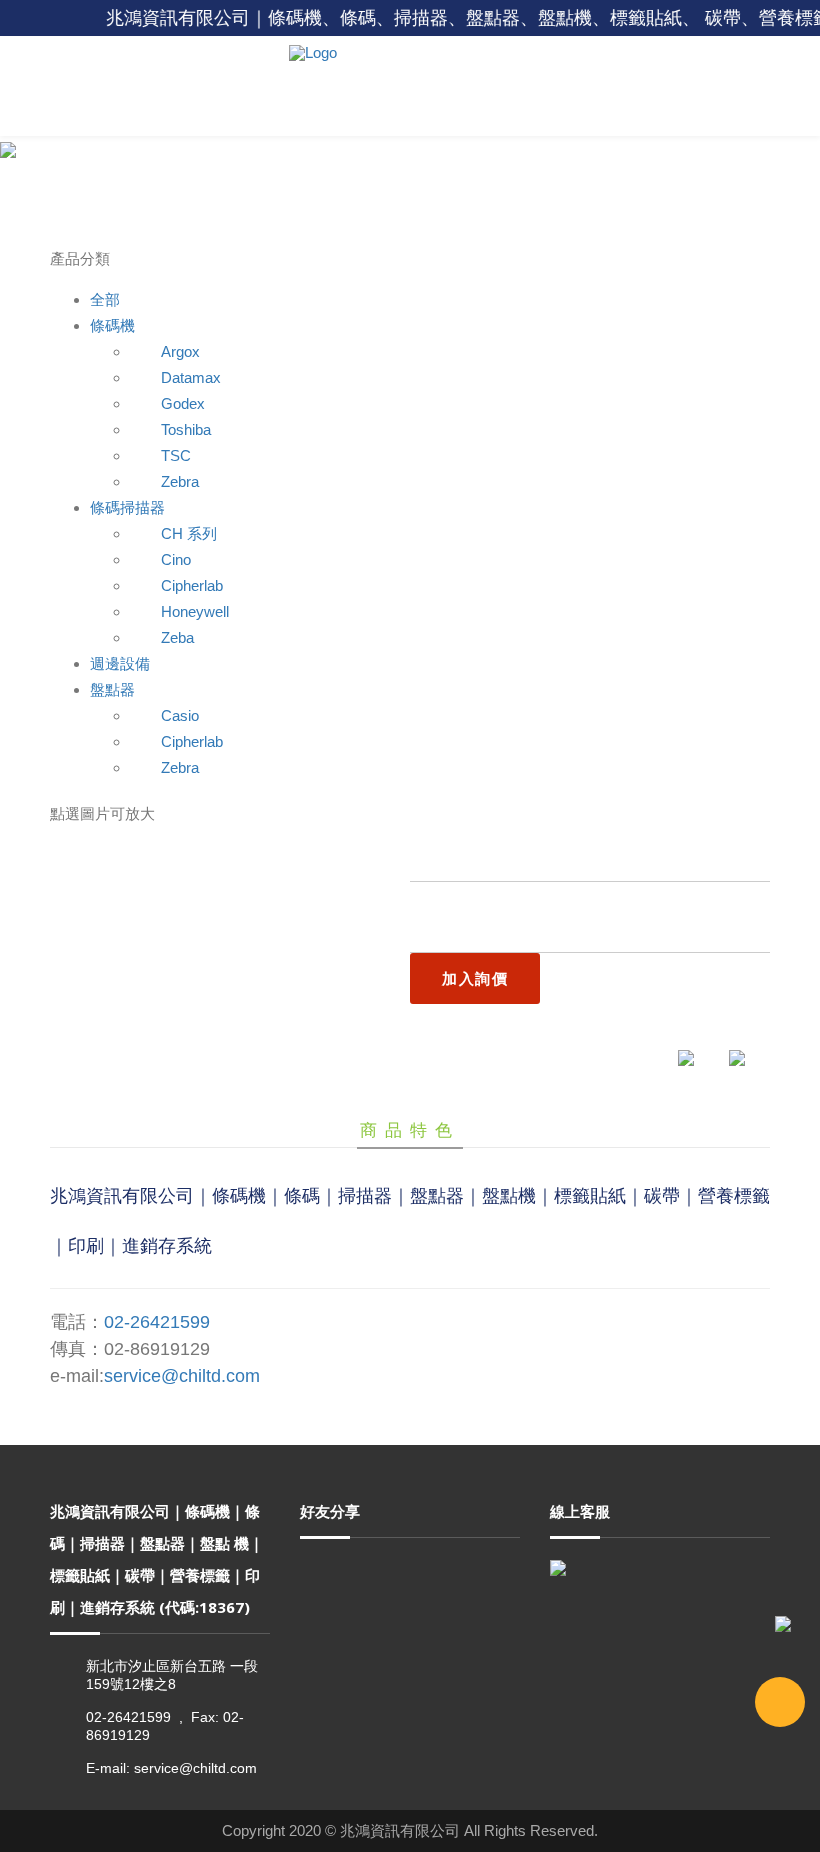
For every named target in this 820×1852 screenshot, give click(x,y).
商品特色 (410, 1130)
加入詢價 (475, 978)
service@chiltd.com (182, 1376)
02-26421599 (157, 1322)
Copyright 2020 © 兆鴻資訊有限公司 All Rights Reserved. (410, 1830)
